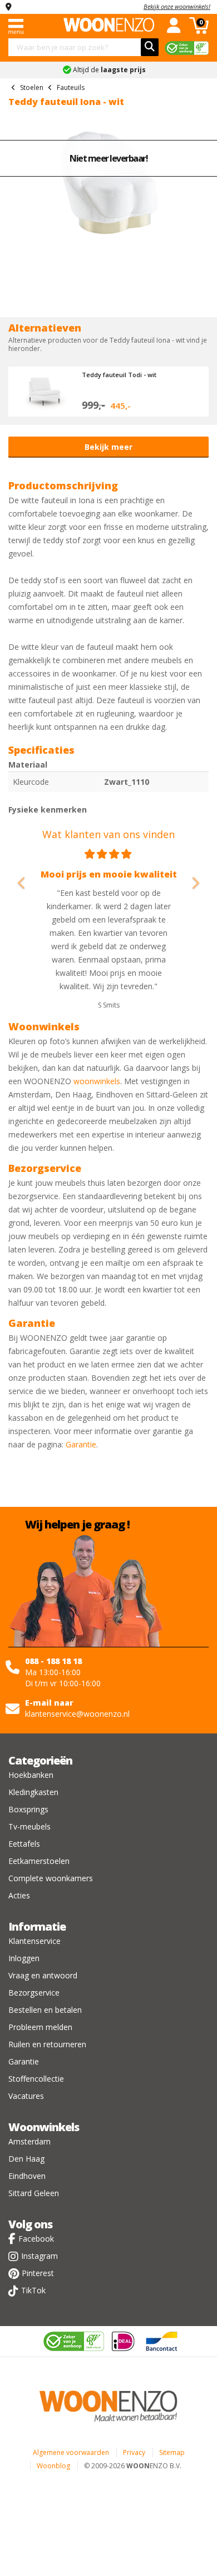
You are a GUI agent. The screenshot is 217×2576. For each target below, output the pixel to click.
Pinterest (38, 2273)
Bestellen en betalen (45, 2010)
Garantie (81, 1444)
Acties (19, 1895)
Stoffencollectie (36, 2079)
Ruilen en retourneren (47, 2044)
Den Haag (26, 2159)
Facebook (36, 2239)
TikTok (33, 2290)
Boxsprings (28, 1809)
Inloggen (24, 1958)
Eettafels (24, 1844)
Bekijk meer (108, 447)
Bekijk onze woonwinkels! (177, 6)
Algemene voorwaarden (71, 2452)
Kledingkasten (33, 1792)
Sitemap (172, 2452)
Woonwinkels (44, 2127)
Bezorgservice (34, 1993)
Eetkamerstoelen (39, 1861)
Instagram (40, 2256)
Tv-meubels (29, 1826)
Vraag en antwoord (43, 1975)
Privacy (134, 2452)
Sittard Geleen (34, 2193)
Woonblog (53, 2466)
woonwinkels (97, 1081)
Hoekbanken (31, 1775)
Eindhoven (27, 2176)
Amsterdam (29, 2141)
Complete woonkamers (51, 1878)
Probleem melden (40, 2027)
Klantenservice (34, 1941)
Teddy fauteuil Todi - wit (119, 375)
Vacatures (26, 2096)
